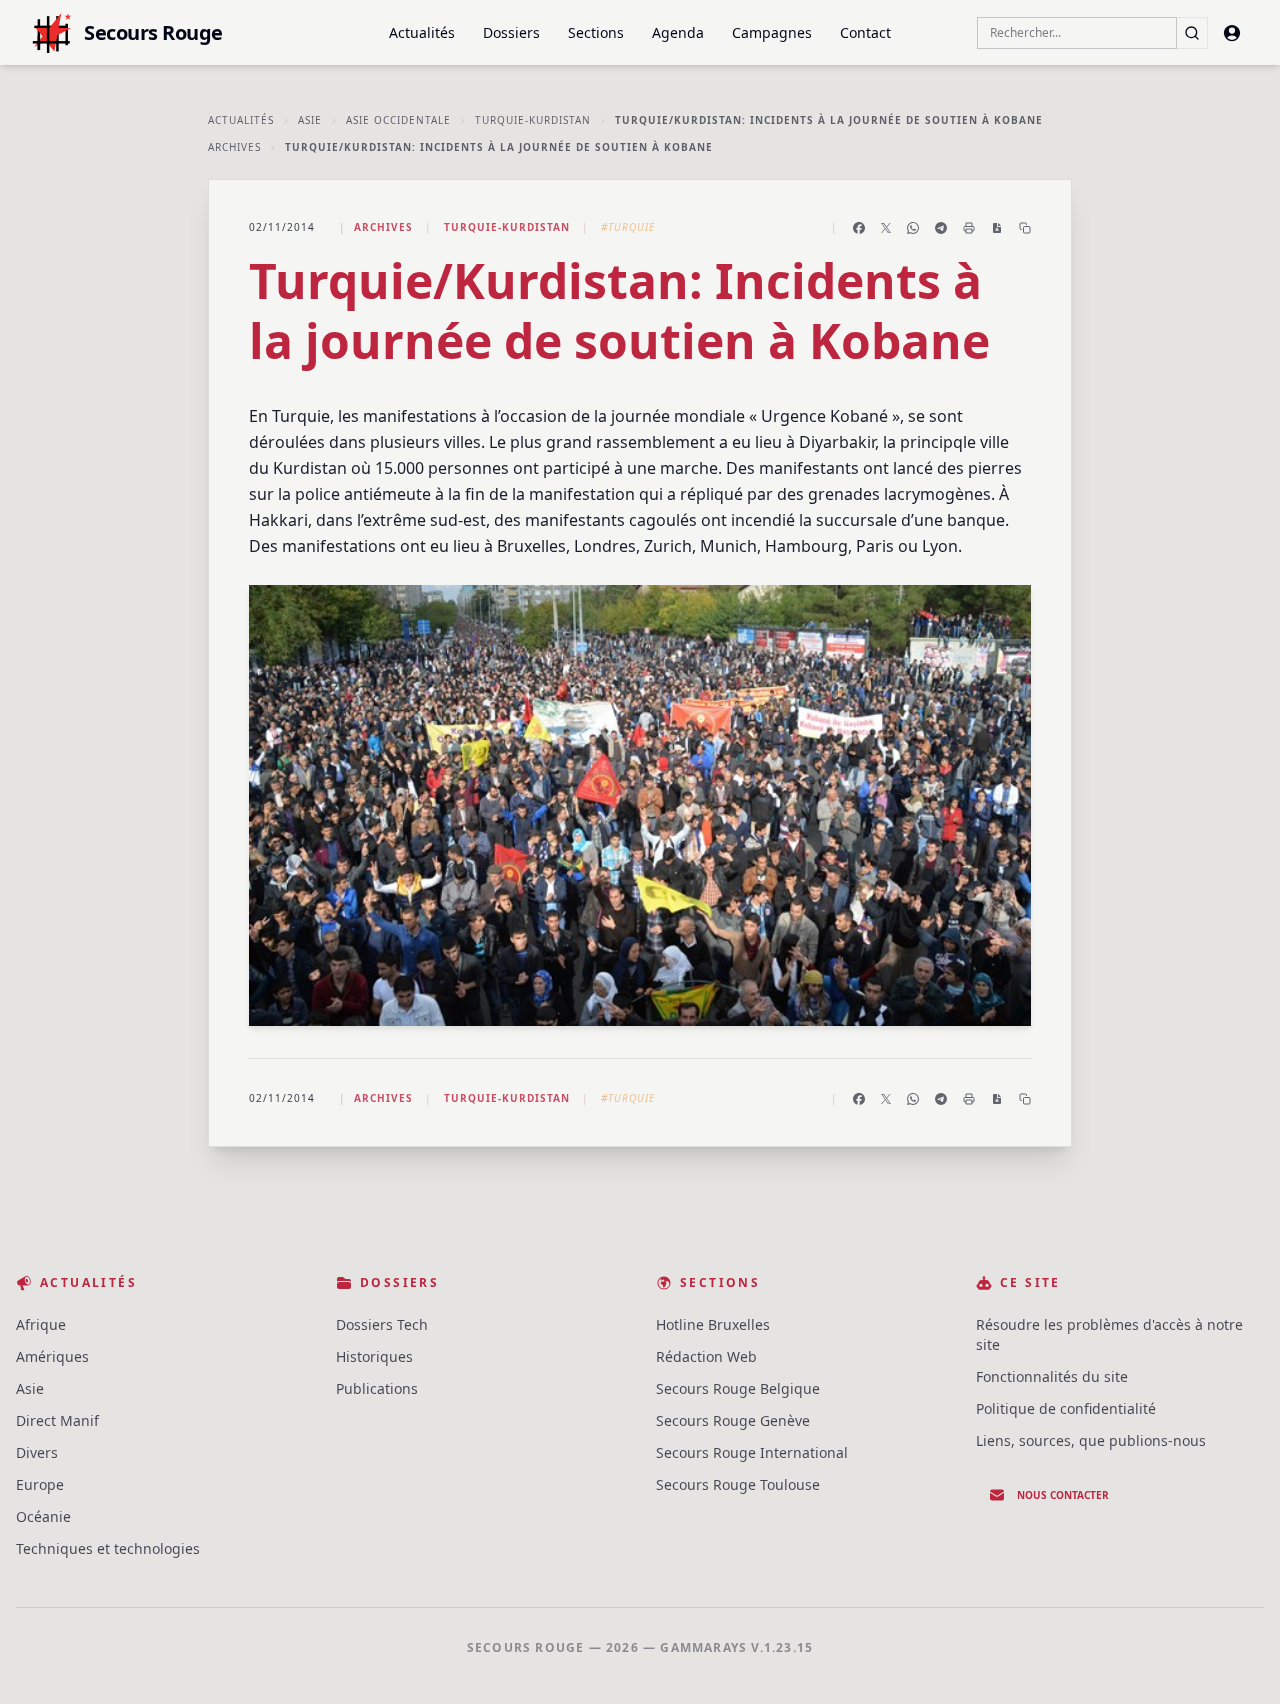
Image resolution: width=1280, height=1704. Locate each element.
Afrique (41, 1324)
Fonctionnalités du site (1052, 1376)
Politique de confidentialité (1066, 1408)
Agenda (678, 32)
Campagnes (772, 32)
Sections (596, 32)
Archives (234, 147)
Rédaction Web (706, 1356)
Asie (310, 120)
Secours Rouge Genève (733, 1420)
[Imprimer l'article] (969, 228)
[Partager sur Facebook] (859, 228)
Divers (37, 1452)
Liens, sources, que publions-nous (1091, 1440)
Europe (40, 1484)
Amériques (52, 1356)
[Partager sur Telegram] (941, 228)
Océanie (43, 1516)
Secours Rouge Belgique (738, 1388)
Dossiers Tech (382, 1324)
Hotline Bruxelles (713, 1324)
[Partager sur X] (886, 228)
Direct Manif (57, 1420)
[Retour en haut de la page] (1236, 1660)
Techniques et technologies (108, 1548)
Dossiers (511, 32)
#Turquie (628, 227)
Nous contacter (1063, 1495)
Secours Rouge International (752, 1452)
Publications (377, 1388)
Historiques (374, 1356)
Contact (865, 32)
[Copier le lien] (1025, 228)
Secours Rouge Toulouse (738, 1484)
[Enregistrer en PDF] (997, 228)
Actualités (422, 32)
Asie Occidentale (398, 120)
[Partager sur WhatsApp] (913, 228)
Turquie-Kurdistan (533, 120)
